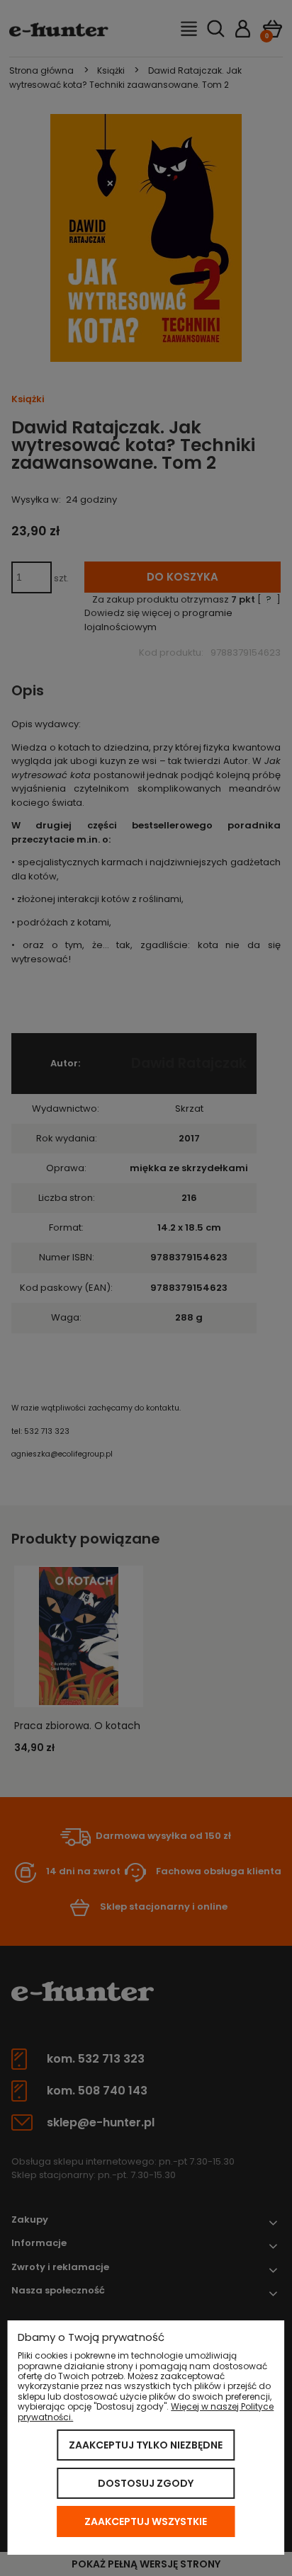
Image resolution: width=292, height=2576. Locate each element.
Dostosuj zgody (146, 2483)
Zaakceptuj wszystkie (146, 2521)
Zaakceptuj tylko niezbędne (146, 2445)
